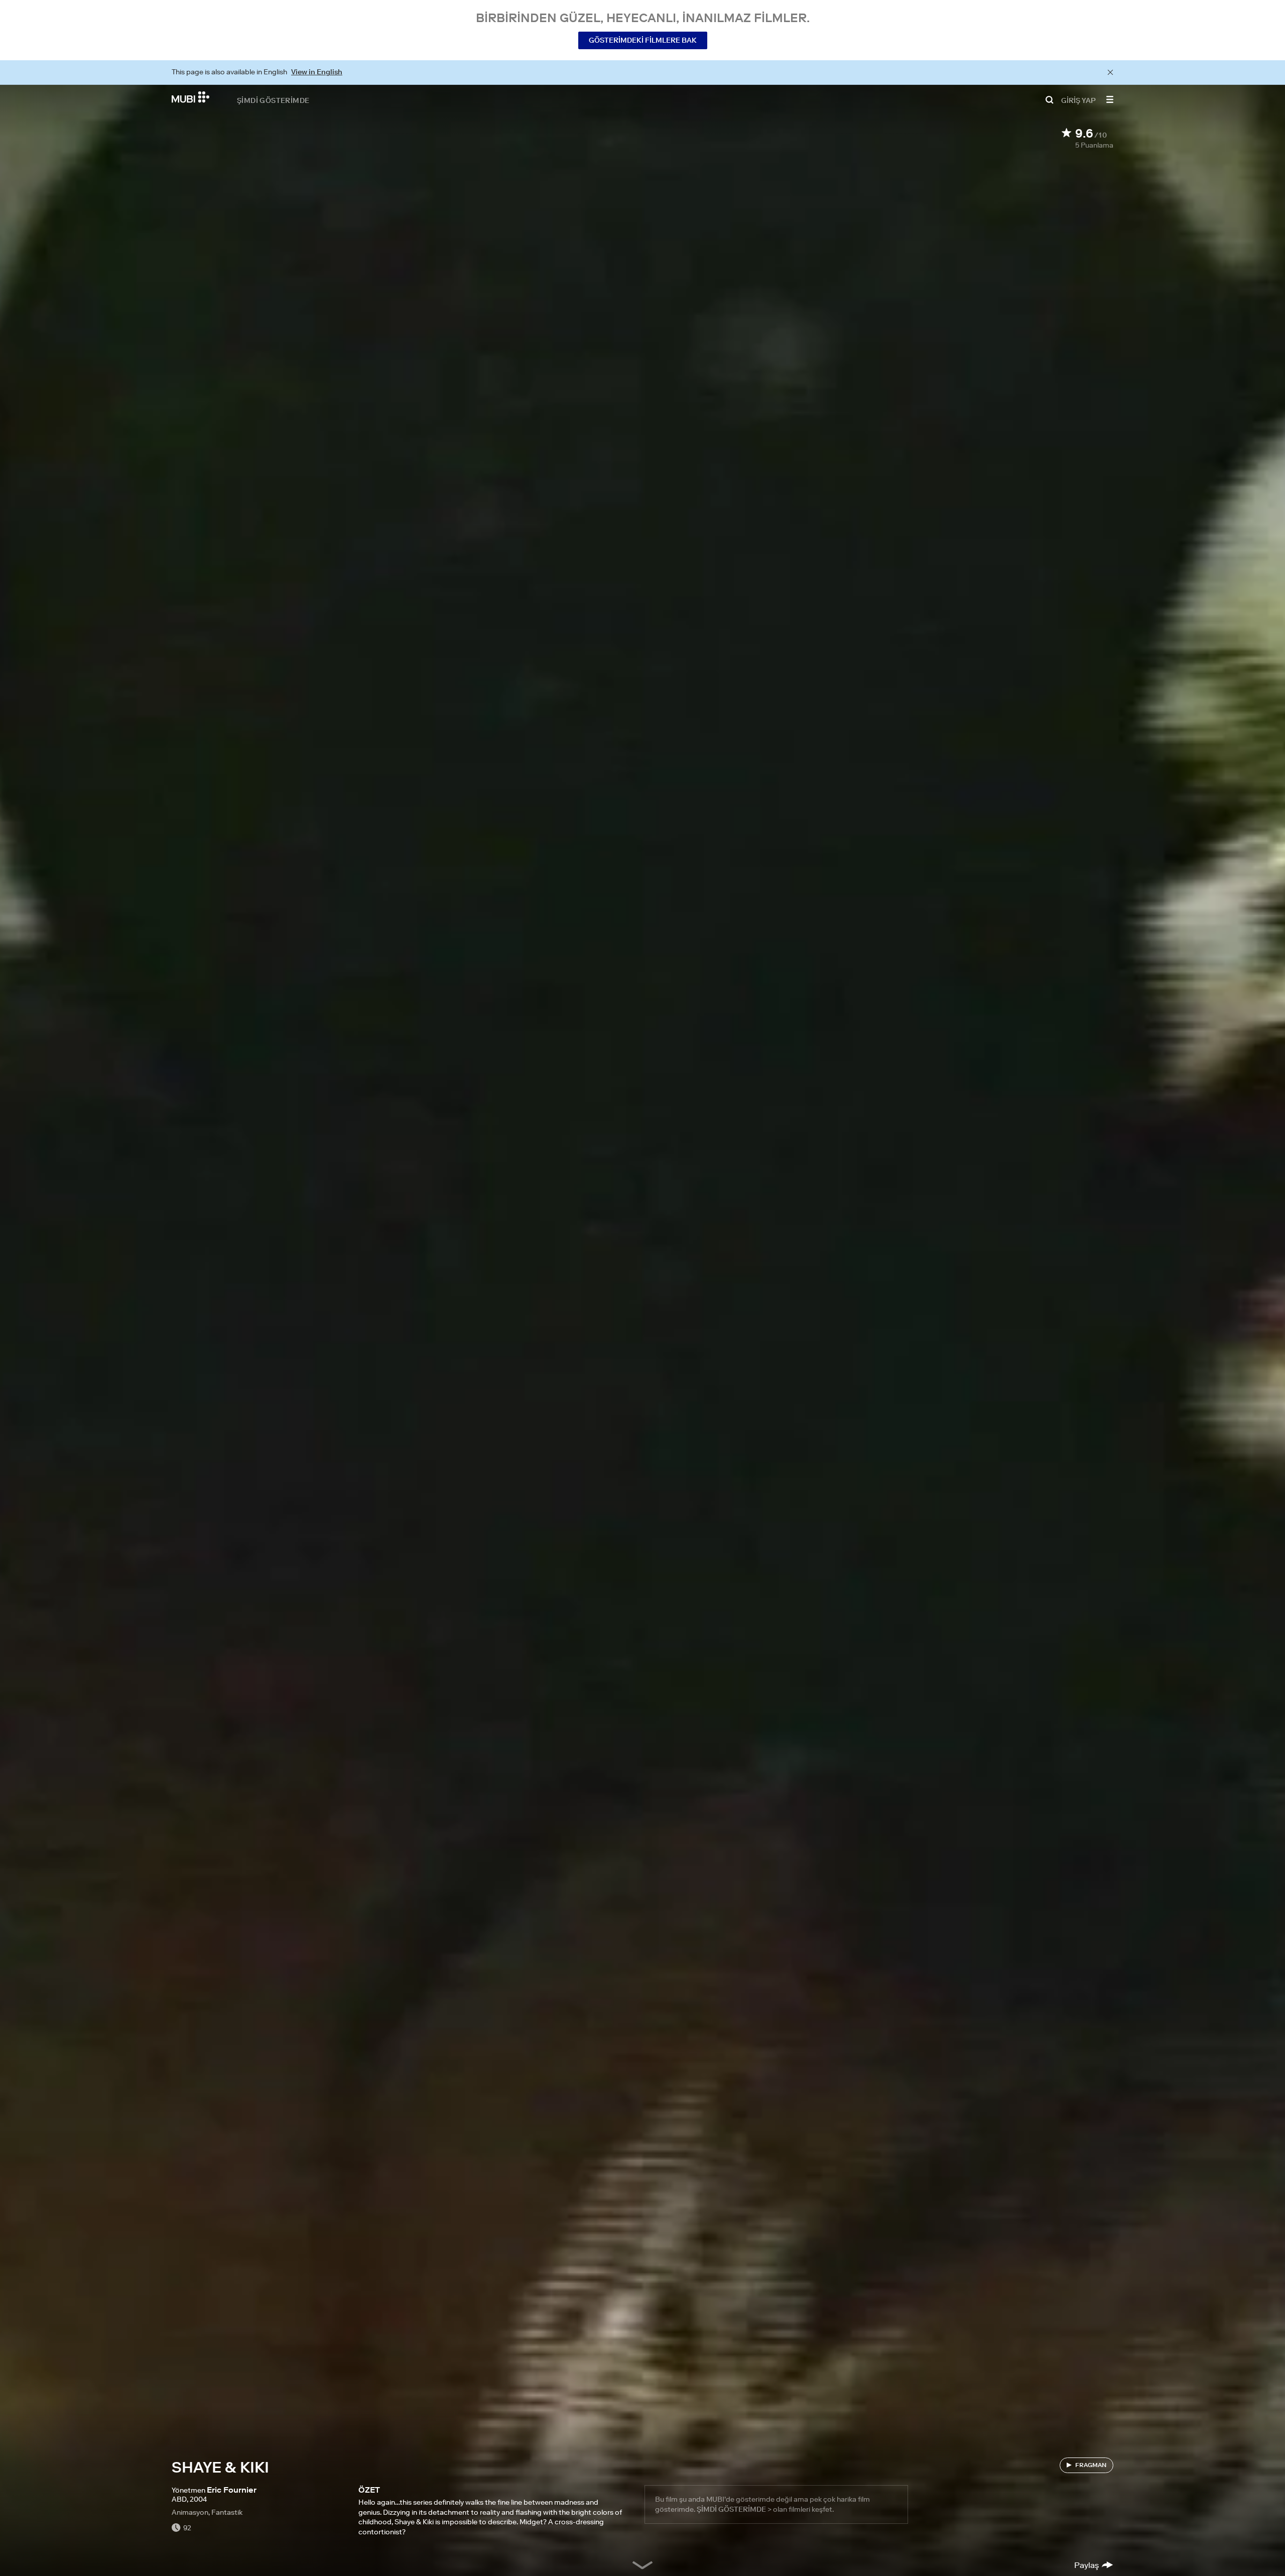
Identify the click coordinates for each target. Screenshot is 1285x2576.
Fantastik (227, 2512)
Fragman (1091, 2465)
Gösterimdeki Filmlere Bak (643, 40)
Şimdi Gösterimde (273, 100)
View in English (317, 72)
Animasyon (190, 2512)
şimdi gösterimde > (734, 2509)
